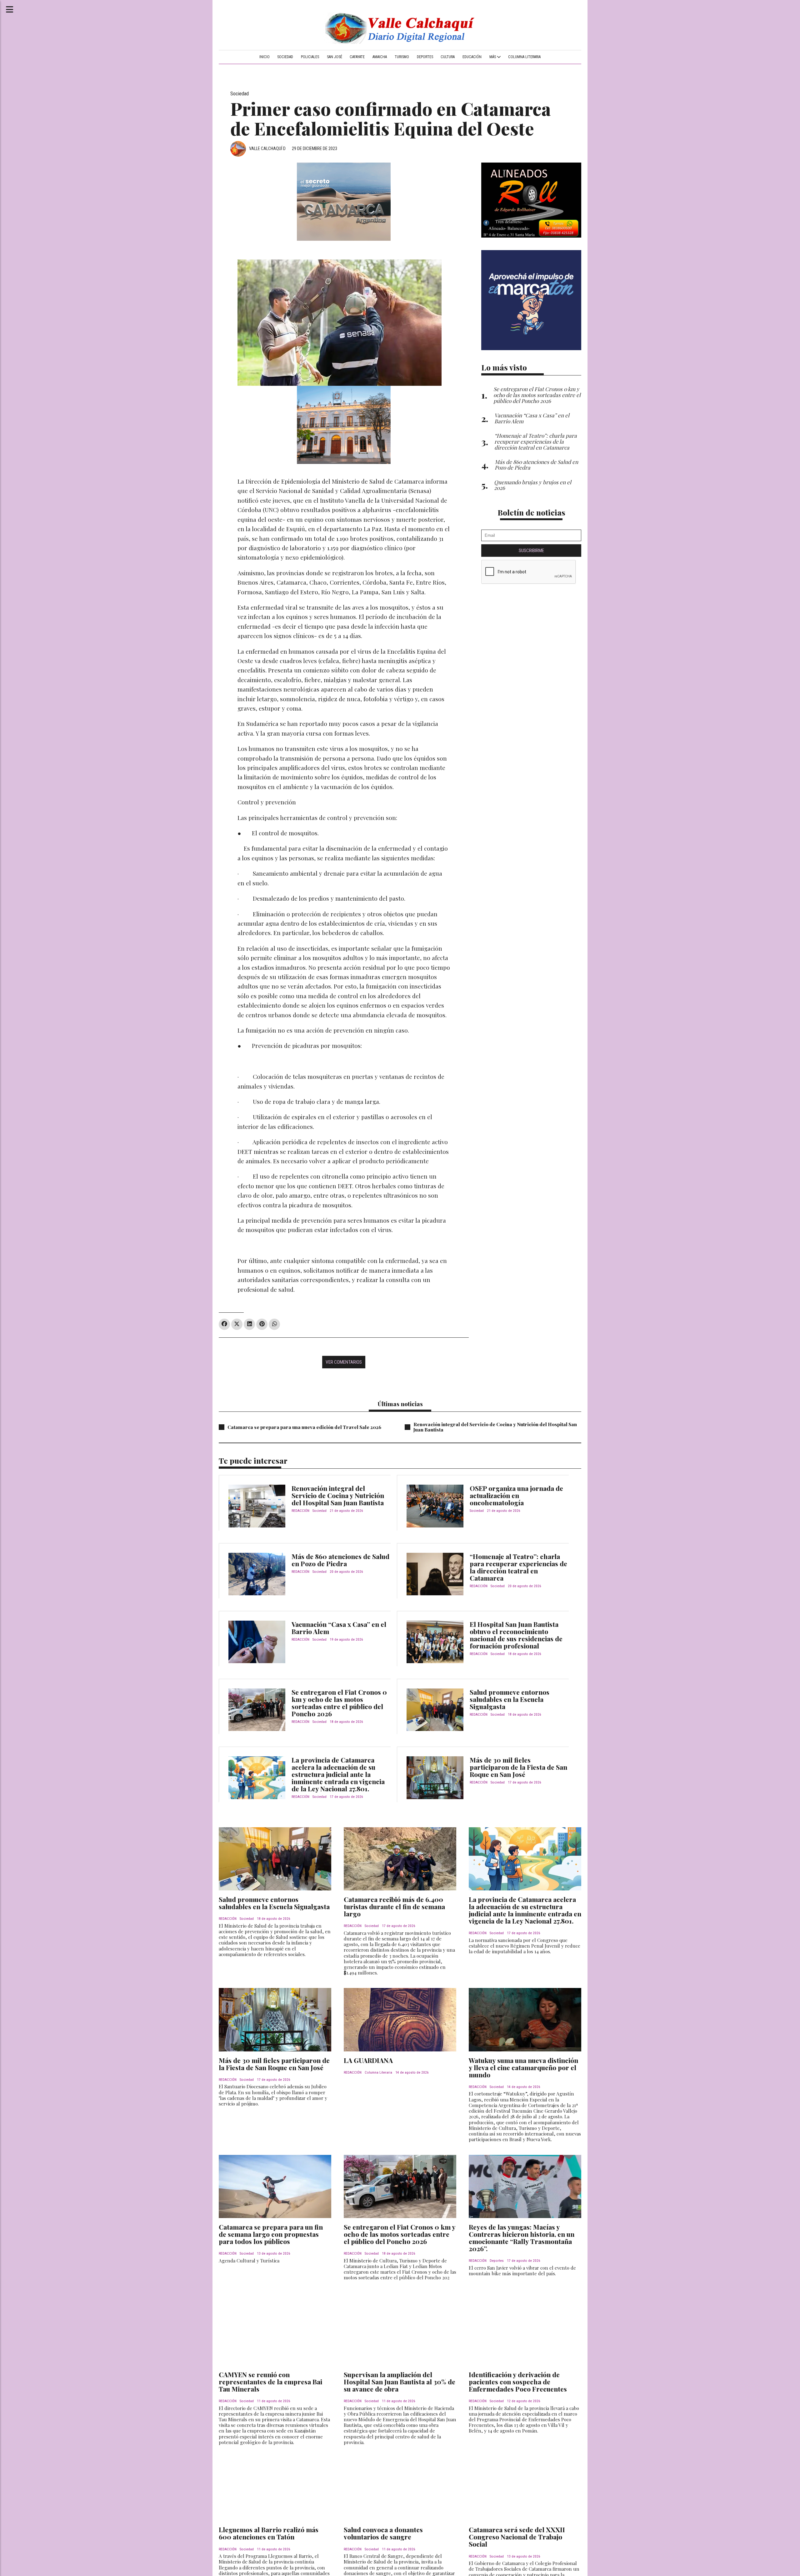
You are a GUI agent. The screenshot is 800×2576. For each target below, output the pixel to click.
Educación (472, 57)
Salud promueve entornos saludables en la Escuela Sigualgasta (510, 1699)
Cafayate (357, 57)
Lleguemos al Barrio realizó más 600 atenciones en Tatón (269, 2533)
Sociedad (285, 57)
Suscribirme (531, 551)
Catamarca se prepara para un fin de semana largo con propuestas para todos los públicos (271, 2234)
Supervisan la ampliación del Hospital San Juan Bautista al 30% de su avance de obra (400, 2382)
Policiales (310, 57)
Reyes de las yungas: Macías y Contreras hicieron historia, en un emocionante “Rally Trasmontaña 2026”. (522, 2238)
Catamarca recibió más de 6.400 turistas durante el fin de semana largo (394, 1906)
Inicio (265, 57)
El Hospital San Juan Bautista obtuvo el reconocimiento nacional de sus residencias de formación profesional (516, 1635)
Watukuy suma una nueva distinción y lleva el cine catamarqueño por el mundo (523, 2067)
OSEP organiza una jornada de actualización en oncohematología (516, 1495)
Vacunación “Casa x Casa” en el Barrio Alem (339, 1628)
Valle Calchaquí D (267, 148)
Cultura (448, 57)
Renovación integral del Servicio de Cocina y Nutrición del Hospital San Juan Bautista (495, 1427)
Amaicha (380, 57)
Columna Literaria (524, 57)
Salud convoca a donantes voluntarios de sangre (383, 2533)
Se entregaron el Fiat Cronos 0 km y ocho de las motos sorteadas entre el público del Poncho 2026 (339, 1703)
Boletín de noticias (531, 512)
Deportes (425, 57)
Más (493, 57)
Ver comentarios (344, 1362)
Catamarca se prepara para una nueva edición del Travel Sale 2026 (304, 1427)
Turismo (402, 57)
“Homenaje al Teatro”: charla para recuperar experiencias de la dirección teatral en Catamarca (518, 1567)
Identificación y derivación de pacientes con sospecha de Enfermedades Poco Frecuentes (518, 2382)
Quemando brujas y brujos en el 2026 (533, 485)
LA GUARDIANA (368, 2060)
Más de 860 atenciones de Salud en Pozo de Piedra (340, 1560)
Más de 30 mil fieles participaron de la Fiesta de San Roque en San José (518, 1767)
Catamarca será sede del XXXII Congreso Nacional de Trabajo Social (517, 2537)
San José (335, 57)
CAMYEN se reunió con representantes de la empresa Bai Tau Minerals (270, 2382)
